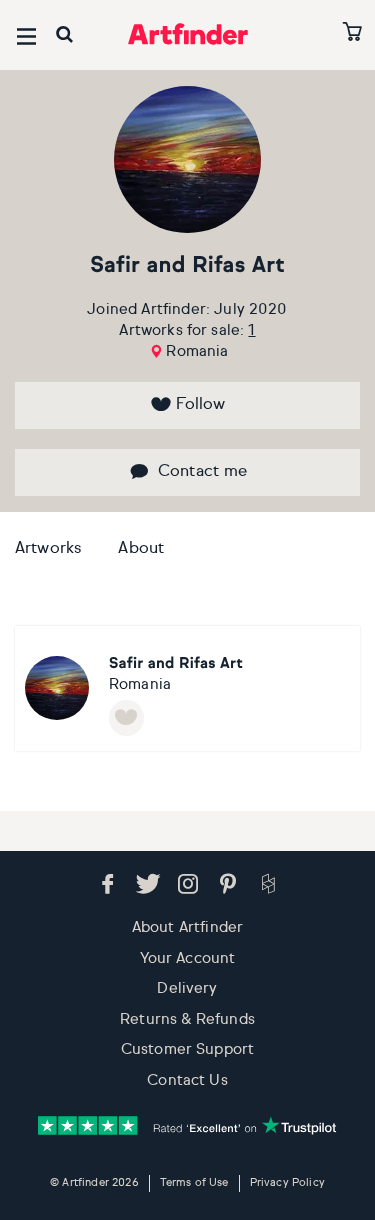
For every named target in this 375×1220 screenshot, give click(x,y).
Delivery (187, 988)
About (141, 549)
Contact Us (187, 1080)
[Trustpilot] (187, 1125)
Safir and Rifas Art (187, 266)
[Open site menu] (26, 36)
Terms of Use (194, 1182)
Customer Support (188, 1049)
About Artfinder (187, 927)
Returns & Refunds (187, 1019)
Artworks (48, 549)
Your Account (188, 958)
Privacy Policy (287, 1182)
